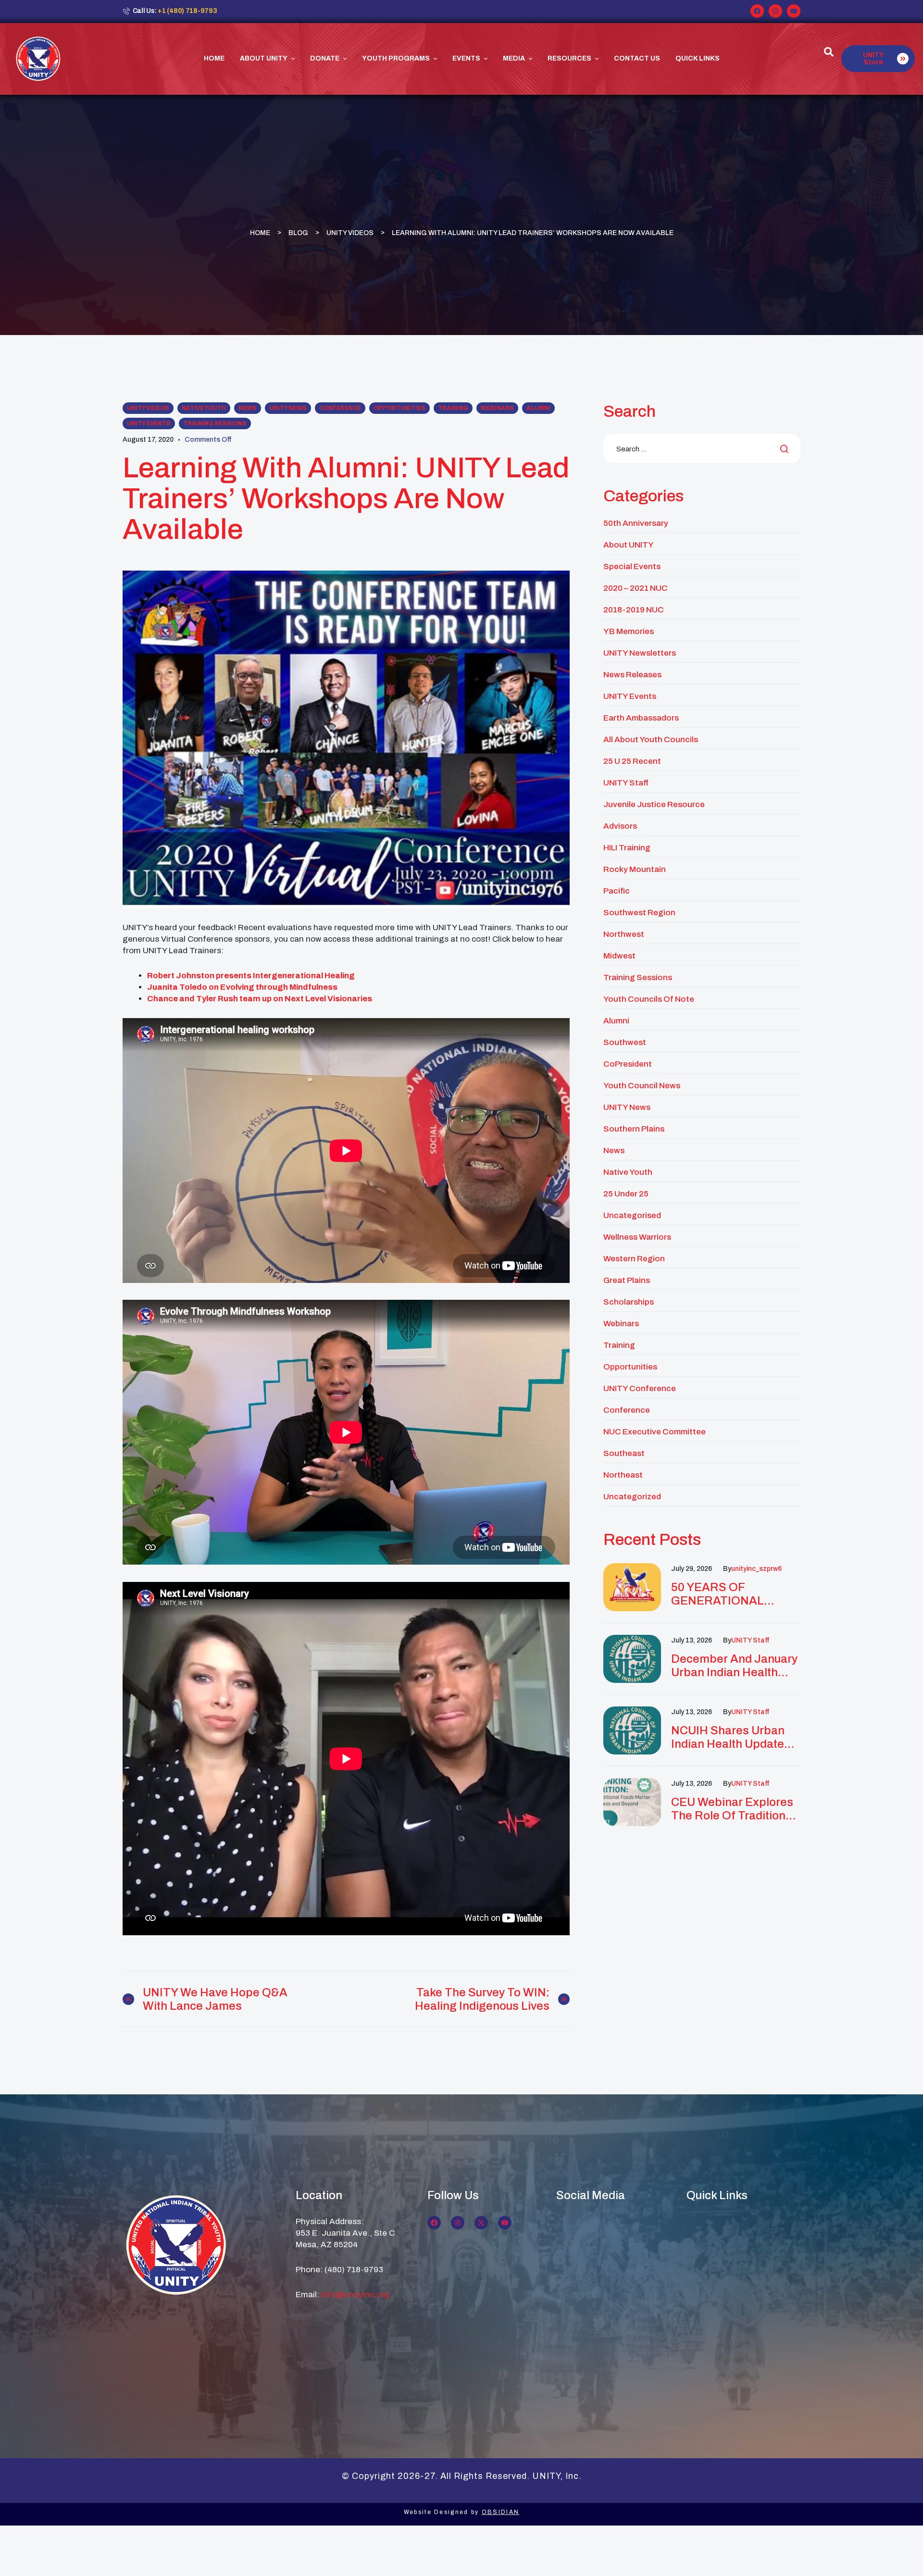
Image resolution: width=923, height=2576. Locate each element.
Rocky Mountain (635, 869)
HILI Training (627, 848)
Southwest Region (639, 913)
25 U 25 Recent (632, 761)
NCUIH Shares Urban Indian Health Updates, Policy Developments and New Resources (732, 1737)
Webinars (497, 408)
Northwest (624, 934)
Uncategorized (632, 1497)
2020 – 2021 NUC (636, 588)
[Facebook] (757, 11)
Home (260, 232)
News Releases (632, 675)
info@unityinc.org (355, 2295)
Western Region (634, 1259)
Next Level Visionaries (329, 999)
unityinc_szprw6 (756, 1569)
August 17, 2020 (148, 440)
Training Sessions (215, 423)
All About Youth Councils (651, 740)
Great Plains (627, 1280)
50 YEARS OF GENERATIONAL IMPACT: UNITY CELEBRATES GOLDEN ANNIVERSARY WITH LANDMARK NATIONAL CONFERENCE (735, 1594)
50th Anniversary (636, 523)
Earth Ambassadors (641, 718)
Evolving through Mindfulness (279, 987)
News (248, 408)
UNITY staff (750, 1640)
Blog (298, 232)
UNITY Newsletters (640, 653)
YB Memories (629, 631)
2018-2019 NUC (634, 610)
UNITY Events (149, 423)
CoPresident (628, 1064)
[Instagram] (775, 11)
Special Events (632, 566)
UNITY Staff (626, 783)
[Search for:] (702, 449)
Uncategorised (632, 1215)
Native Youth (204, 408)
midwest (619, 956)
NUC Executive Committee (655, 1432)
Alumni (538, 408)
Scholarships (629, 1302)
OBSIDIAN (500, 2512)
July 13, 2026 (692, 1640)
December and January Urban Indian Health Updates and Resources (734, 1666)
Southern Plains (634, 1129)
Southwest (625, 1042)
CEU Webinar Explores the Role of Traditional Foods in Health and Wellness (733, 1809)
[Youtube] (794, 11)
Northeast (623, 1475)
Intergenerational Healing (304, 976)
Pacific (617, 891)
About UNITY (629, 545)
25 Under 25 (626, 1194)
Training (453, 408)
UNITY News (288, 408)
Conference (340, 408)
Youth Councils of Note (649, 999)
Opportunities (399, 408)
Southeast (624, 1453)
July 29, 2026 (692, 1569)
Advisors (620, 826)
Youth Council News (642, 1086)
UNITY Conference (640, 1388)
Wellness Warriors (637, 1237)
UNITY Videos (350, 232)
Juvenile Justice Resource (654, 804)
